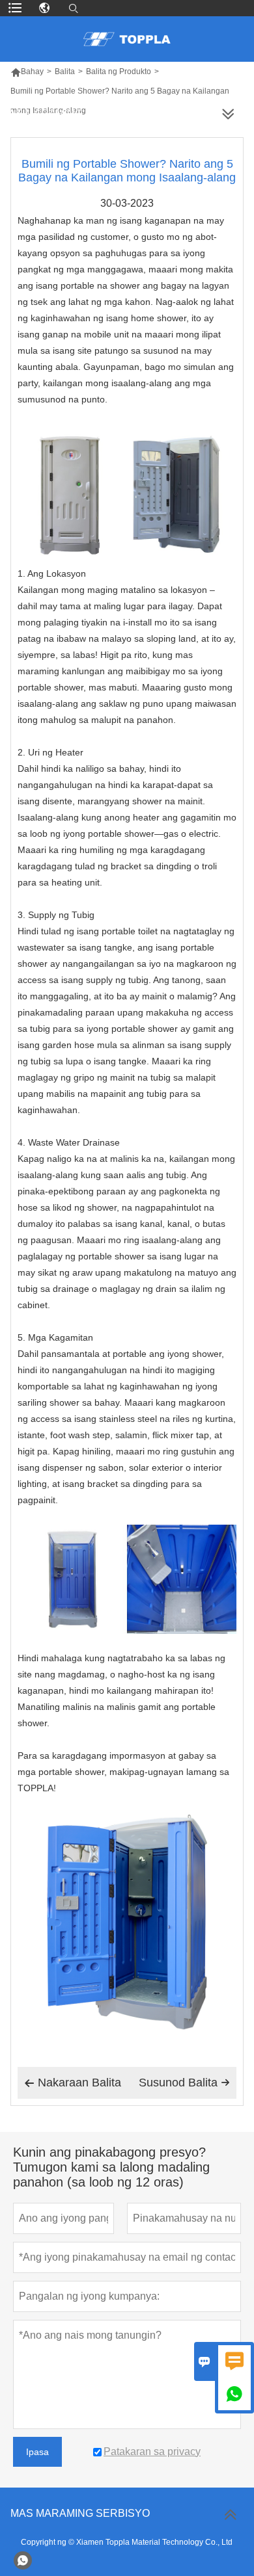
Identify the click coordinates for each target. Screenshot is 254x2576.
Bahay (27, 72)
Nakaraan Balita (73, 2083)
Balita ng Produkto (119, 72)
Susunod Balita (184, 2083)
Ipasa (37, 2452)
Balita (65, 72)
